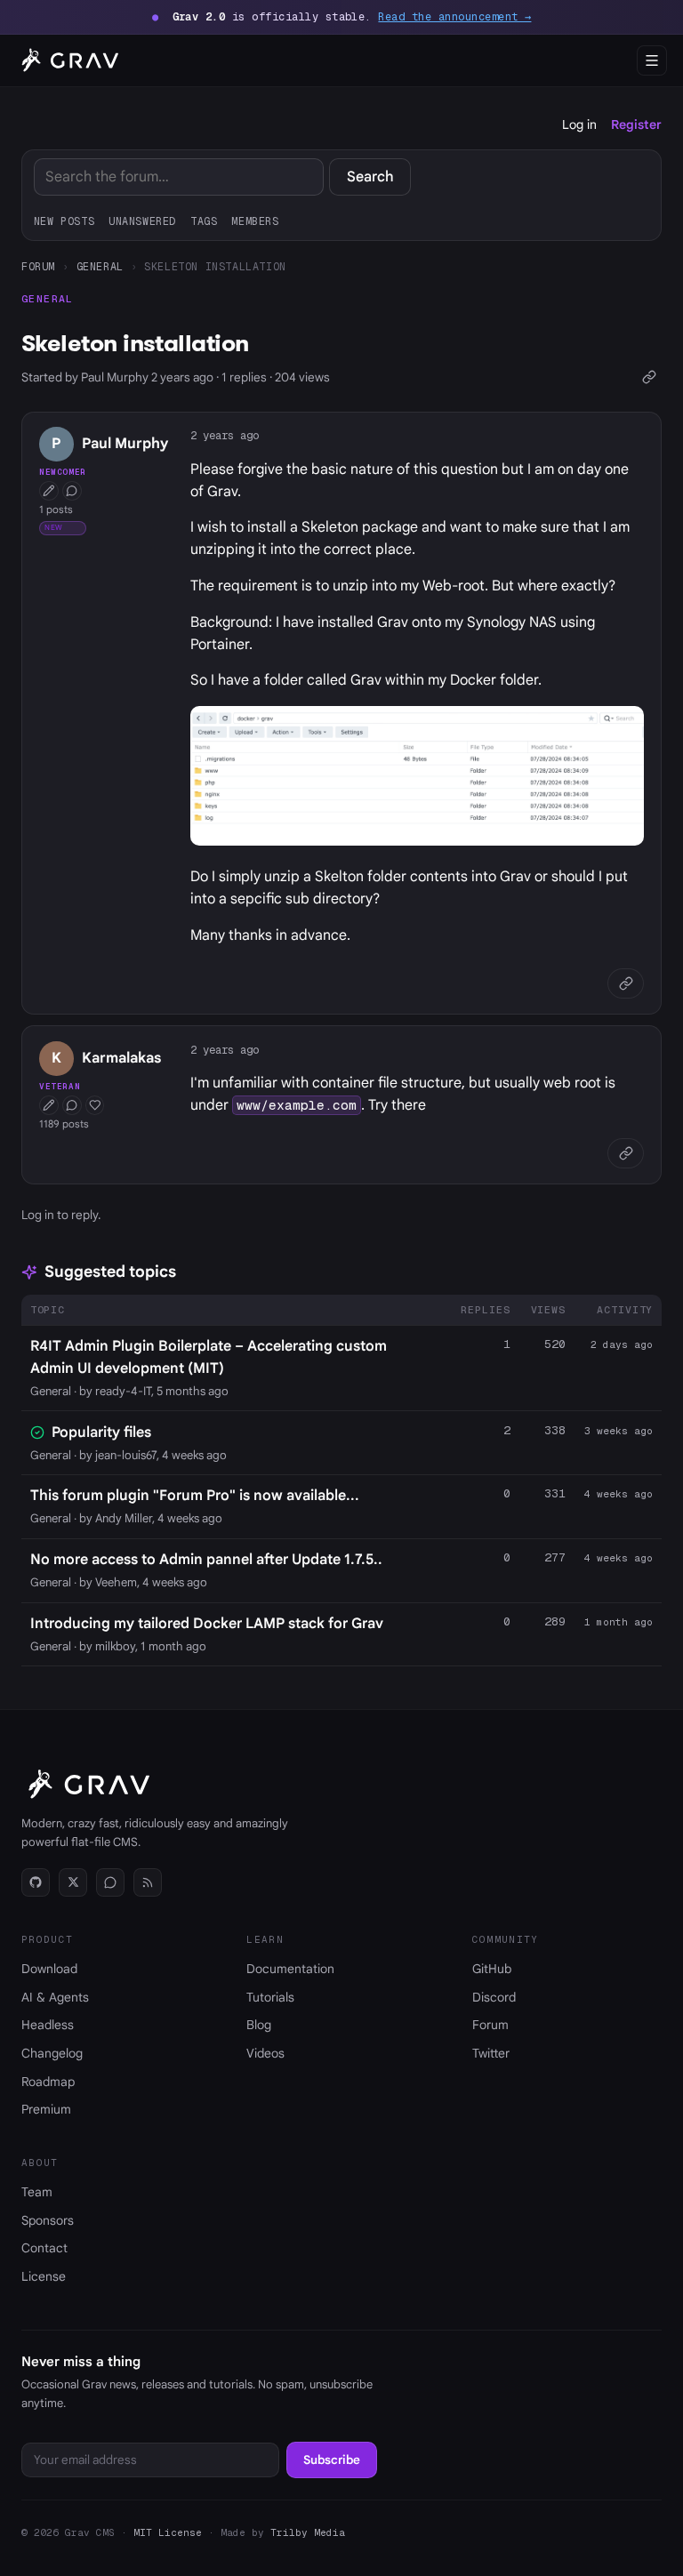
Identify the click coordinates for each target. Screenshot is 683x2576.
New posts (64, 221)
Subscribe (332, 2460)
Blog (259, 2025)
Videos (265, 2053)
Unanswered (142, 221)
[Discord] (110, 1882)
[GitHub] (36, 1882)
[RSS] (148, 1882)
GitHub (492, 1969)
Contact (44, 2248)
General (100, 266)
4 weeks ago (619, 1494)
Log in (579, 124)
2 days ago (622, 1344)
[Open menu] (652, 60)
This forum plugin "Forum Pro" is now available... (195, 1496)
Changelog (52, 2053)
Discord (494, 1997)
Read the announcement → (454, 17)
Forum (38, 266)
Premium (46, 2109)
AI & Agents (55, 1997)
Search (370, 177)
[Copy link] (649, 377)
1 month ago (619, 1622)
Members (255, 221)
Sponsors (48, 2220)
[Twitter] (73, 1882)
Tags (204, 221)
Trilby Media (308, 2532)
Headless (48, 2025)
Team (37, 2192)
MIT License (168, 2532)
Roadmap (48, 2082)
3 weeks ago (619, 1431)
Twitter (491, 2053)
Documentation (290, 1969)
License (44, 2276)
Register (636, 124)
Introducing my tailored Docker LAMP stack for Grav (207, 1624)
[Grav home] (67, 60)
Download (49, 1969)
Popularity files (101, 1432)
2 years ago (225, 435)
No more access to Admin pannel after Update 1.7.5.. (206, 1560)
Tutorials (270, 1997)
